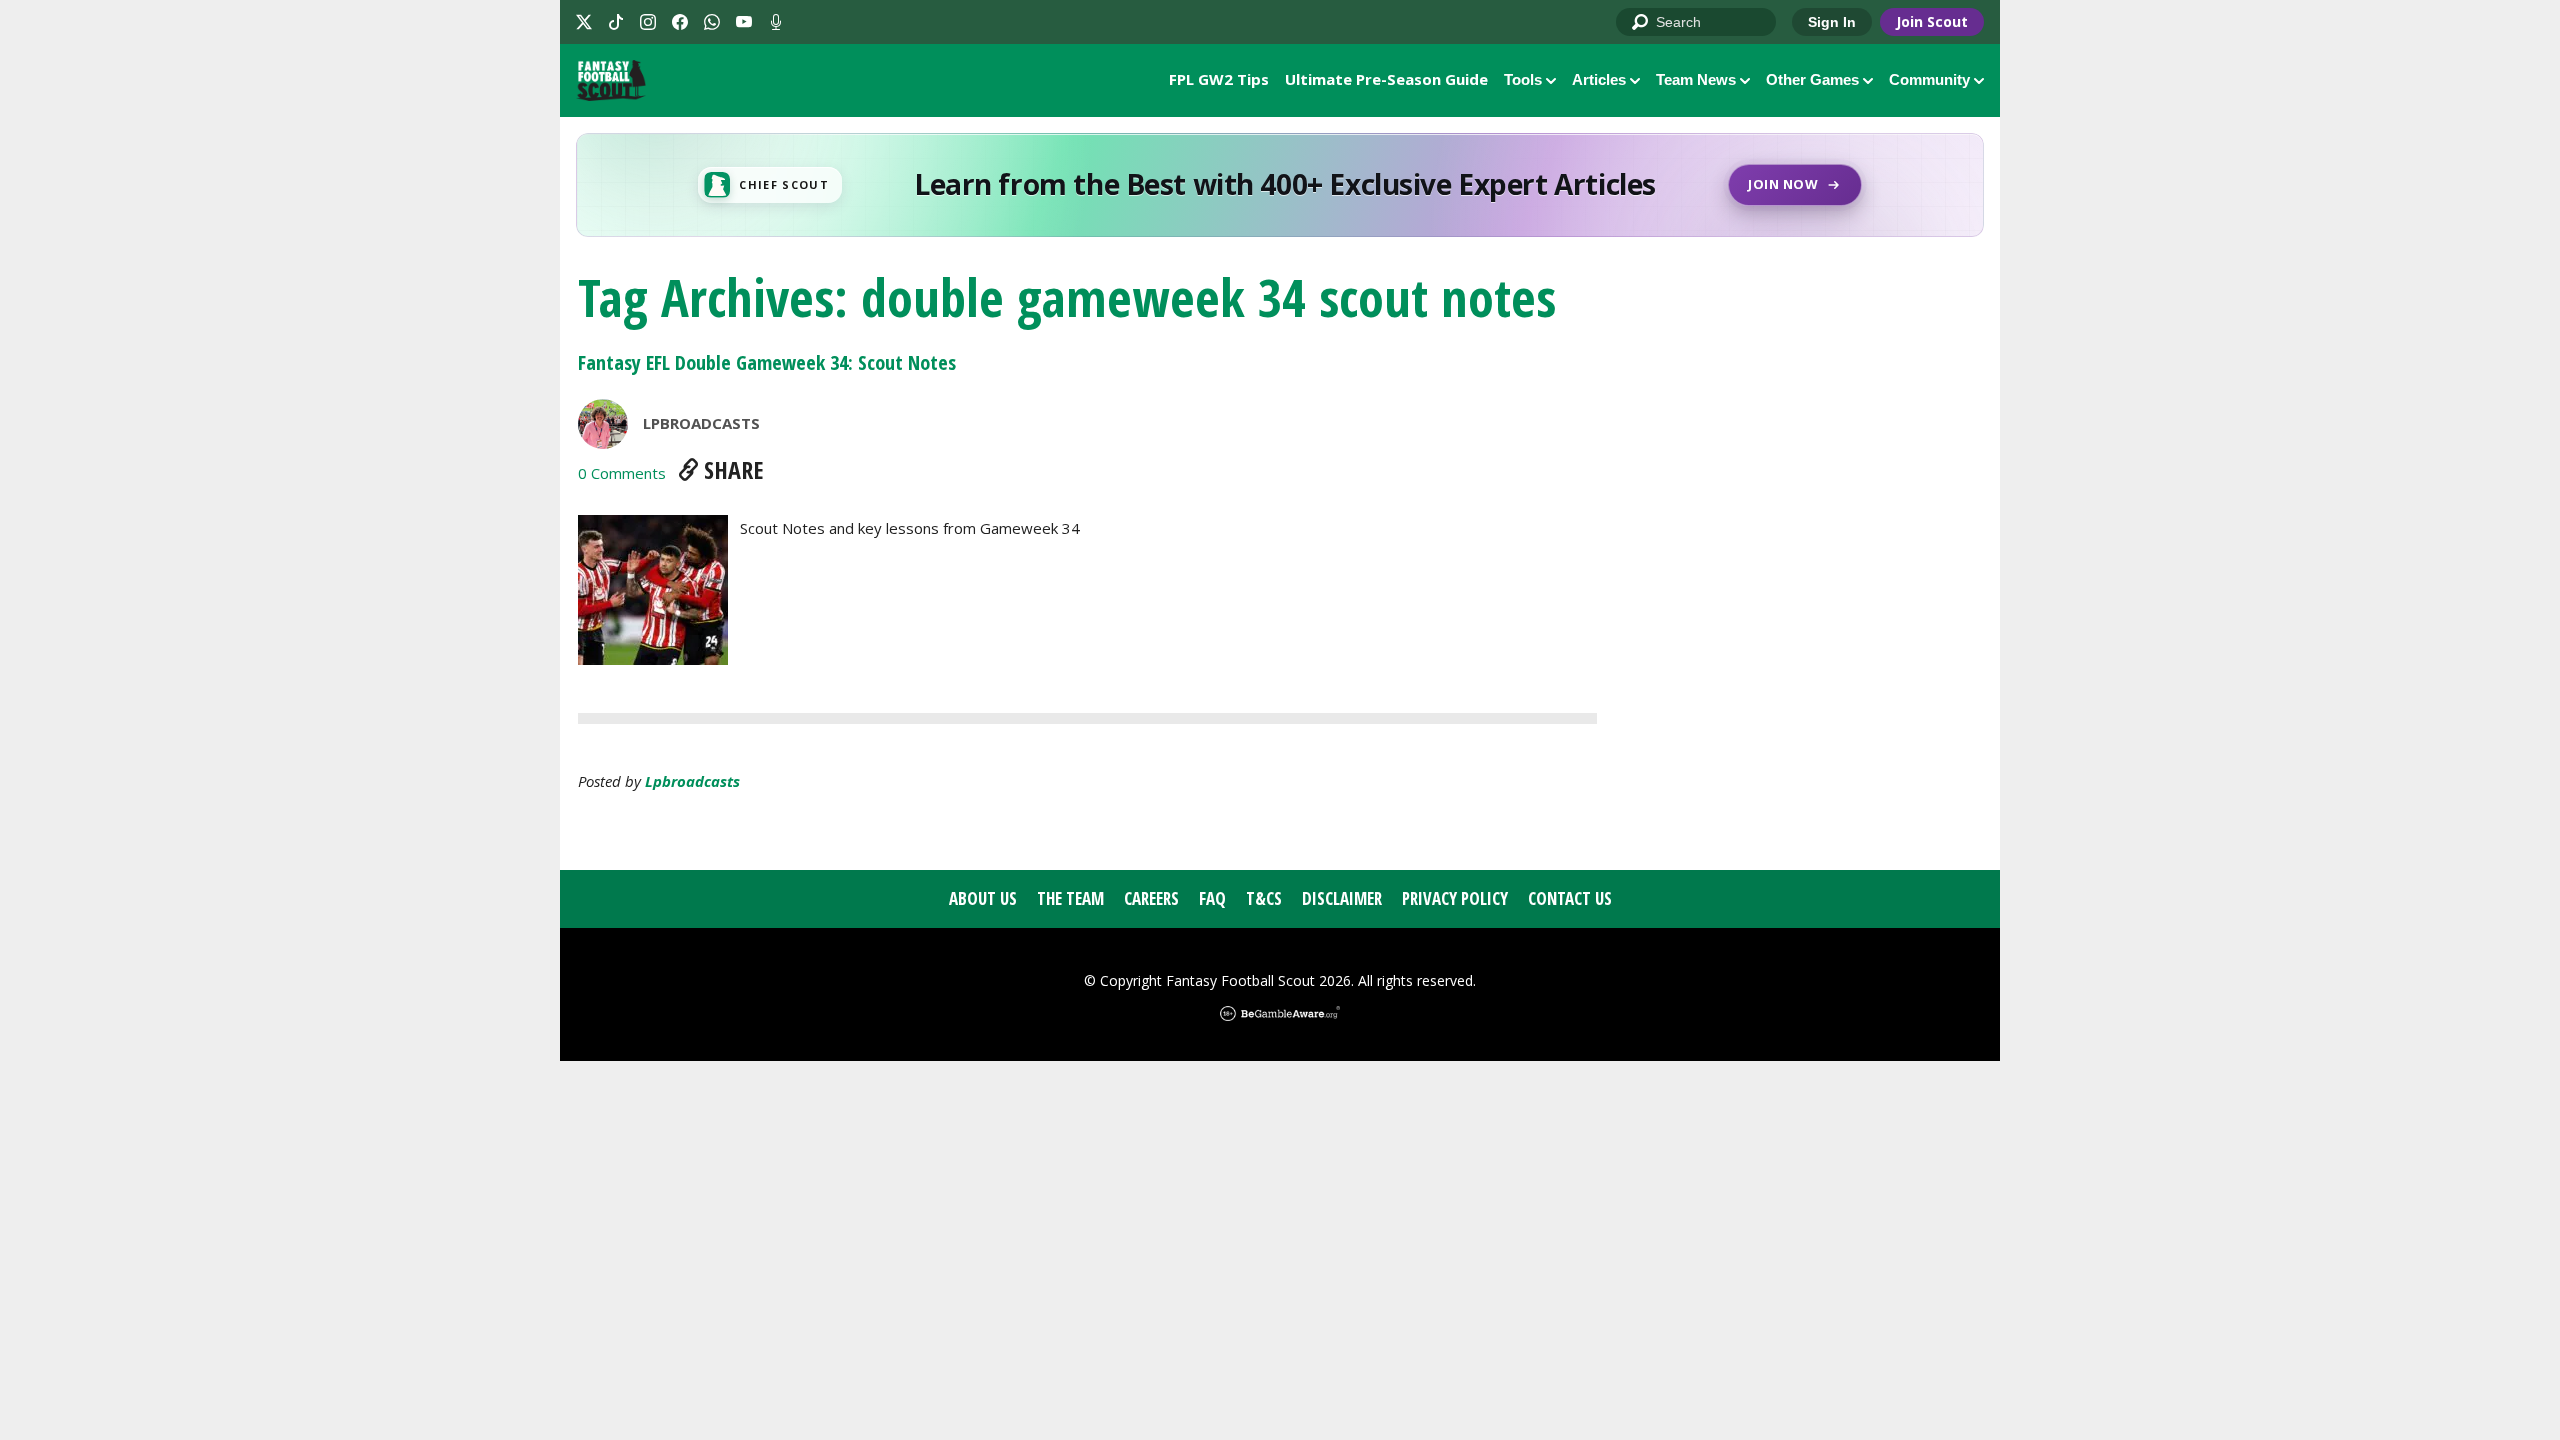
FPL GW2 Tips (1219, 79)
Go (1641, 23)
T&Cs (1264, 898)
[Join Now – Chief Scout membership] (1280, 185)
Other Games (1812, 79)
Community (1929, 79)
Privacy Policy (1455, 898)
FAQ (1212, 898)
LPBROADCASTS (701, 423)
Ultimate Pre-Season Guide (1386, 79)
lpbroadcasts (692, 781)
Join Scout (1932, 21)
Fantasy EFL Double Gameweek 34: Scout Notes (767, 362)
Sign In (1832, 22)
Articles (1599, 79)
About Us (983, 898)
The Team (1070, 898)
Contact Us (1570, 898)
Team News (1696, 79)
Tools (1523, 79)
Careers (1151, 898)
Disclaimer (1342, 898)
